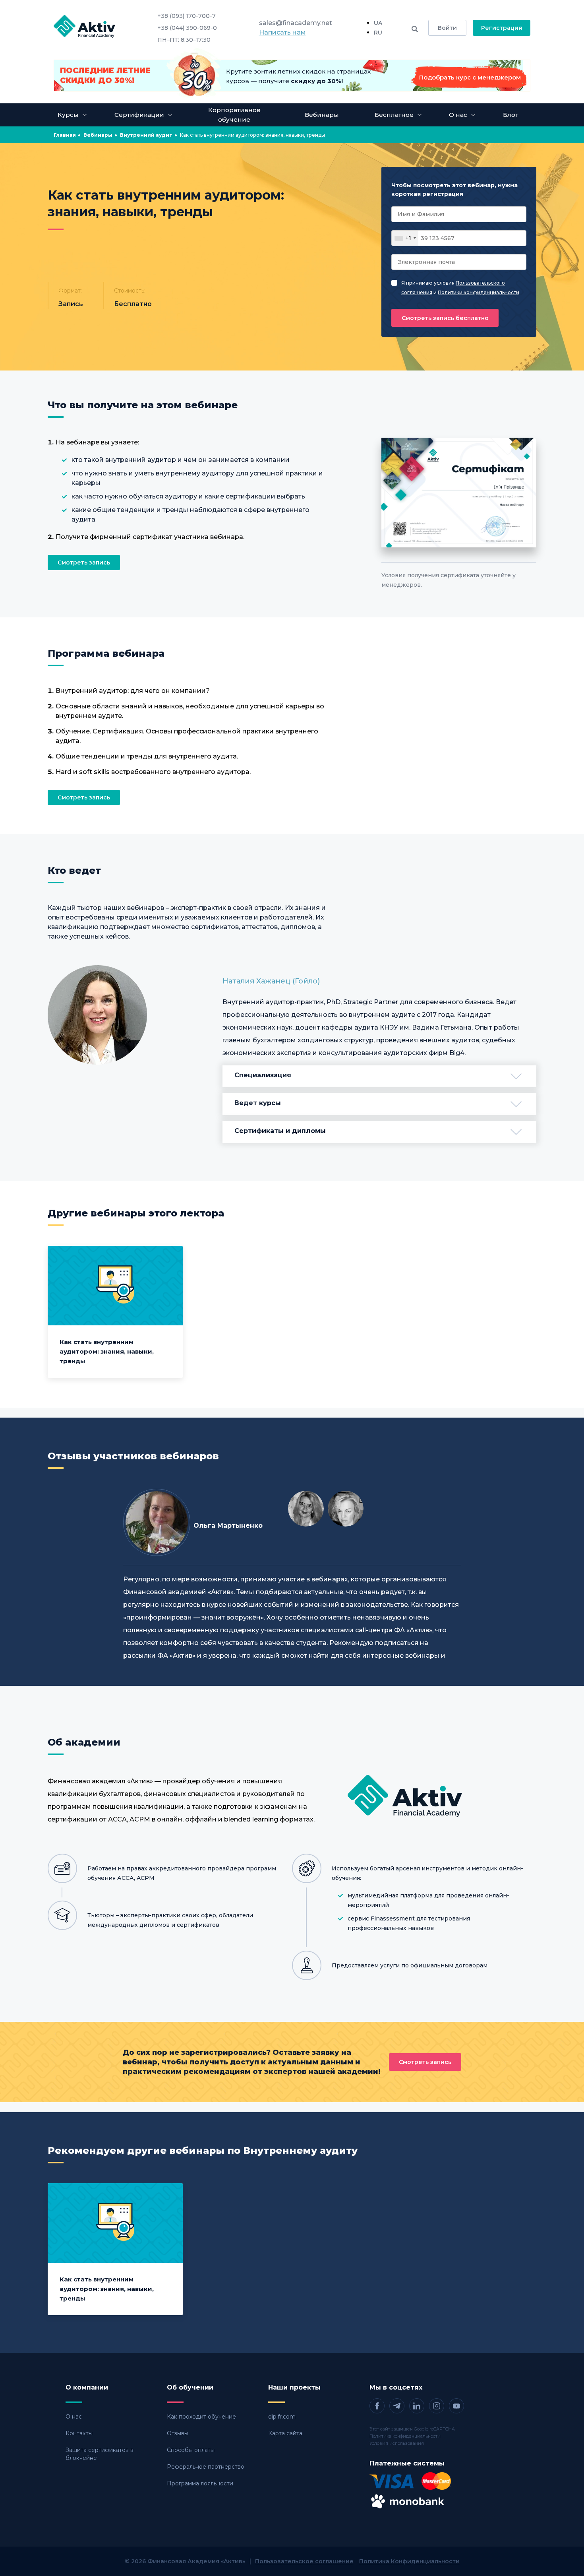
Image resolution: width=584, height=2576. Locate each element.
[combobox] (405, 238)
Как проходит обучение (201, 2417)
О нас (74, 2417)
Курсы (68, 115)
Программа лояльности (200, 2483)
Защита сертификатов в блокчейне (100, 2454)
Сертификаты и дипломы (280, 1131)
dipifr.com (282, 2417)
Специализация (263, 1075)
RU (378, 33)
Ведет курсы (258, 1103)
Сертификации (139, 115)
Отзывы (178, 2433)
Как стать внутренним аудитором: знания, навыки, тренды (107, 1351)
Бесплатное (394, 115)
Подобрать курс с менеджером (470, 77)
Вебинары (322, 115)
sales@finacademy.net (296, 23)
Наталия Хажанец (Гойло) (271, 981)
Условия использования (397, 2443)
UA (378, 23)
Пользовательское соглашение (304, 2561)
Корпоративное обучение (234, 115)
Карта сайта (285, 2433)
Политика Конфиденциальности (409, 2561)
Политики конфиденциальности (479, 292)
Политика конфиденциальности (405, 2436)
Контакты (79, 2433)
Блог (511, 115)
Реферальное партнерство (206, 2467)
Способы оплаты (191, 2450)
